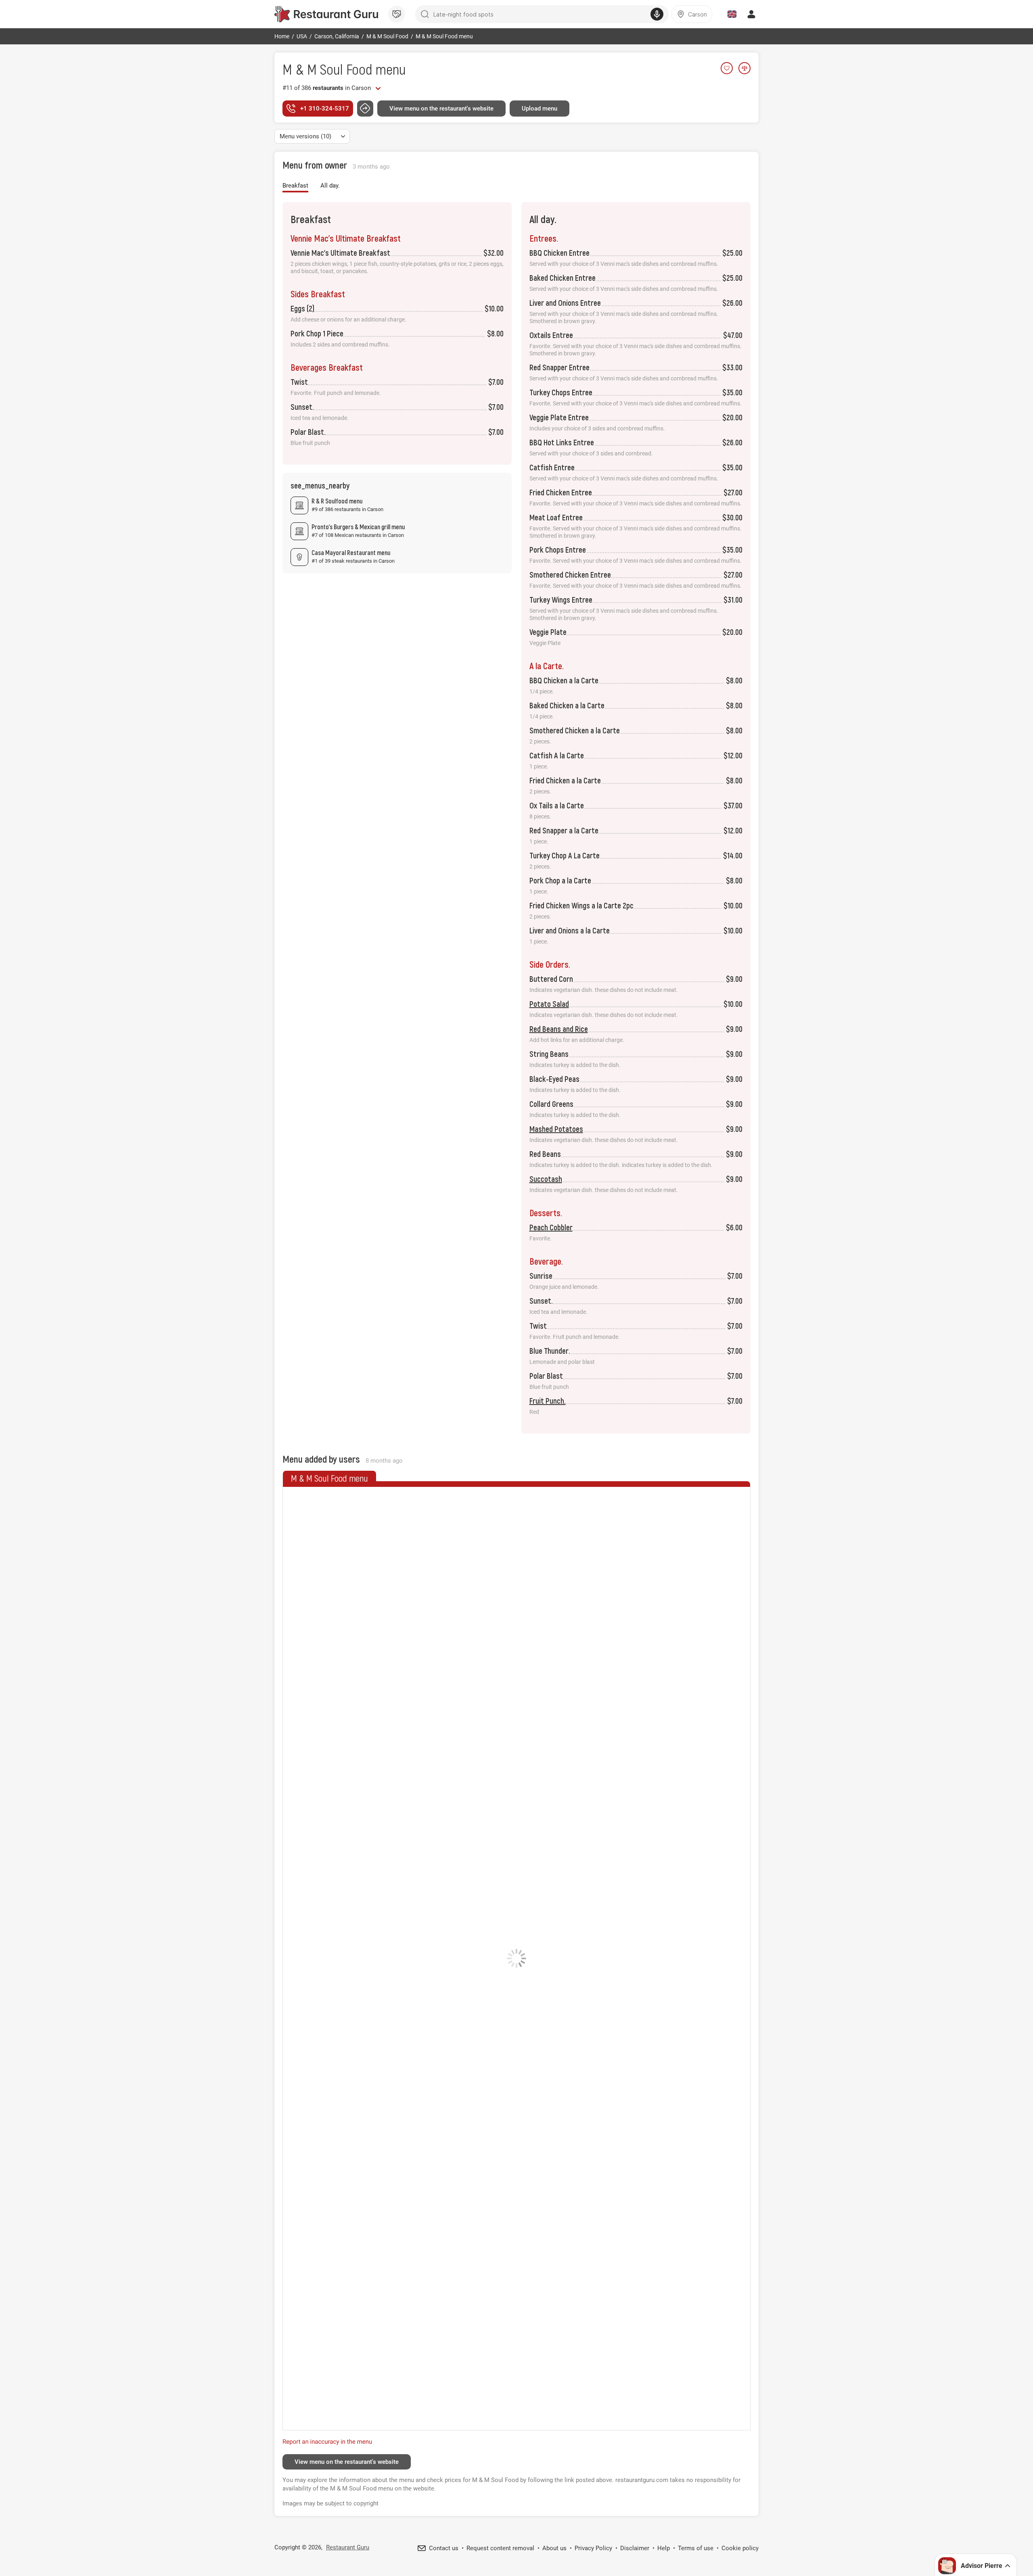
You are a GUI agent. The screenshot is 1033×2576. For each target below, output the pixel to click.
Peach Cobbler (551, 1227)
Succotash (546, 1179)
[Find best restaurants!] (326, 14)
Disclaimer (635, 2548)
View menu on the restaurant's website (441, 109)
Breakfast (295, 186)
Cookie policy (740, 2548)
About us (554, 2548)
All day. (330, 186)
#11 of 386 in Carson (327, 88)
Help (664, 2548)
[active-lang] (732, 14)
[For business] (397, 14)
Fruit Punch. (548, 1401)
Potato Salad (549, 1004)
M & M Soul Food (327, 69)
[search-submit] (425, 14)
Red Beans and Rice (559, 1029)
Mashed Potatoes (556, 1129)
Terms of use (696, 2548)
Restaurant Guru (348, 2547)
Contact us (444, 2548)
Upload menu (540, 109)
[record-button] (657, 14)
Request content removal (500, 2548)
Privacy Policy (593, 2548)
